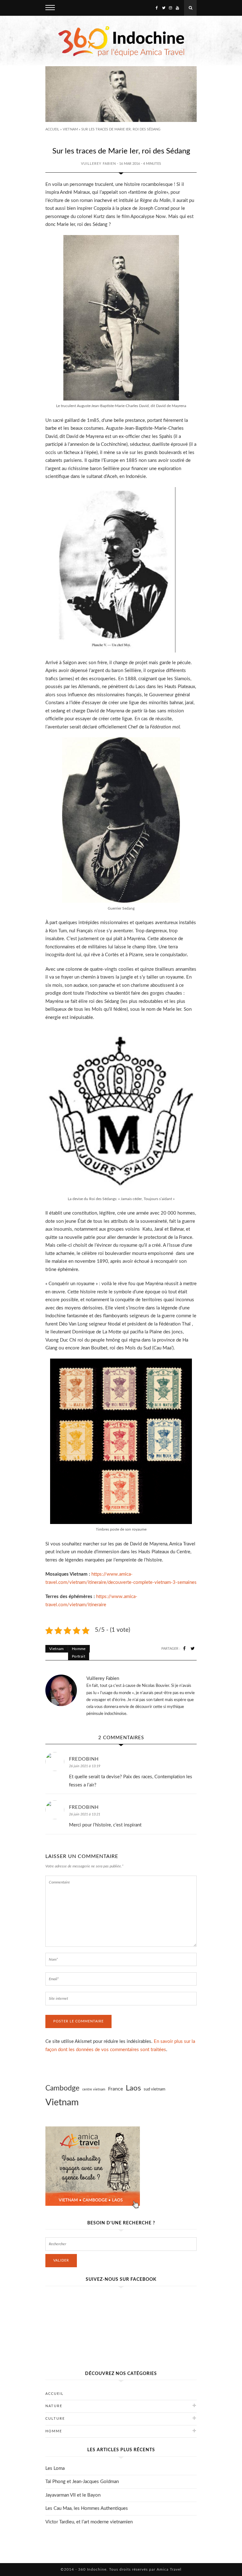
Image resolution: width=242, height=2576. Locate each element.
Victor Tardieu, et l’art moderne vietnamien (89, 2522)
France (115, 2089)
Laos (133, 2088)
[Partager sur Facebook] (184, 1649)
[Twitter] (164, 8)
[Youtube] (177, 8)
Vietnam (70, 129)
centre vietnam (94, 2089)
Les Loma (55, 2468)
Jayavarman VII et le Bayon (73, 2495)
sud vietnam (155, 2089)
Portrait (78, 1656)
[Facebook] (157, 8)
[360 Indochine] (121, 41)
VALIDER (61, 2260)
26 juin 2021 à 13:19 (85, 1766)
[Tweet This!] (193, 1649)
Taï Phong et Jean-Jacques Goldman (82, 2482)
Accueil (52, 129)
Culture (55, 2419)
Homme (79, 1649)
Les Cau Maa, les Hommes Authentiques (87, 2508)
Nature (54, 2406)
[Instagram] (170, 8)
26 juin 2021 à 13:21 (85, 1814)
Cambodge (62, 2088)
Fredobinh (84, 1759)
